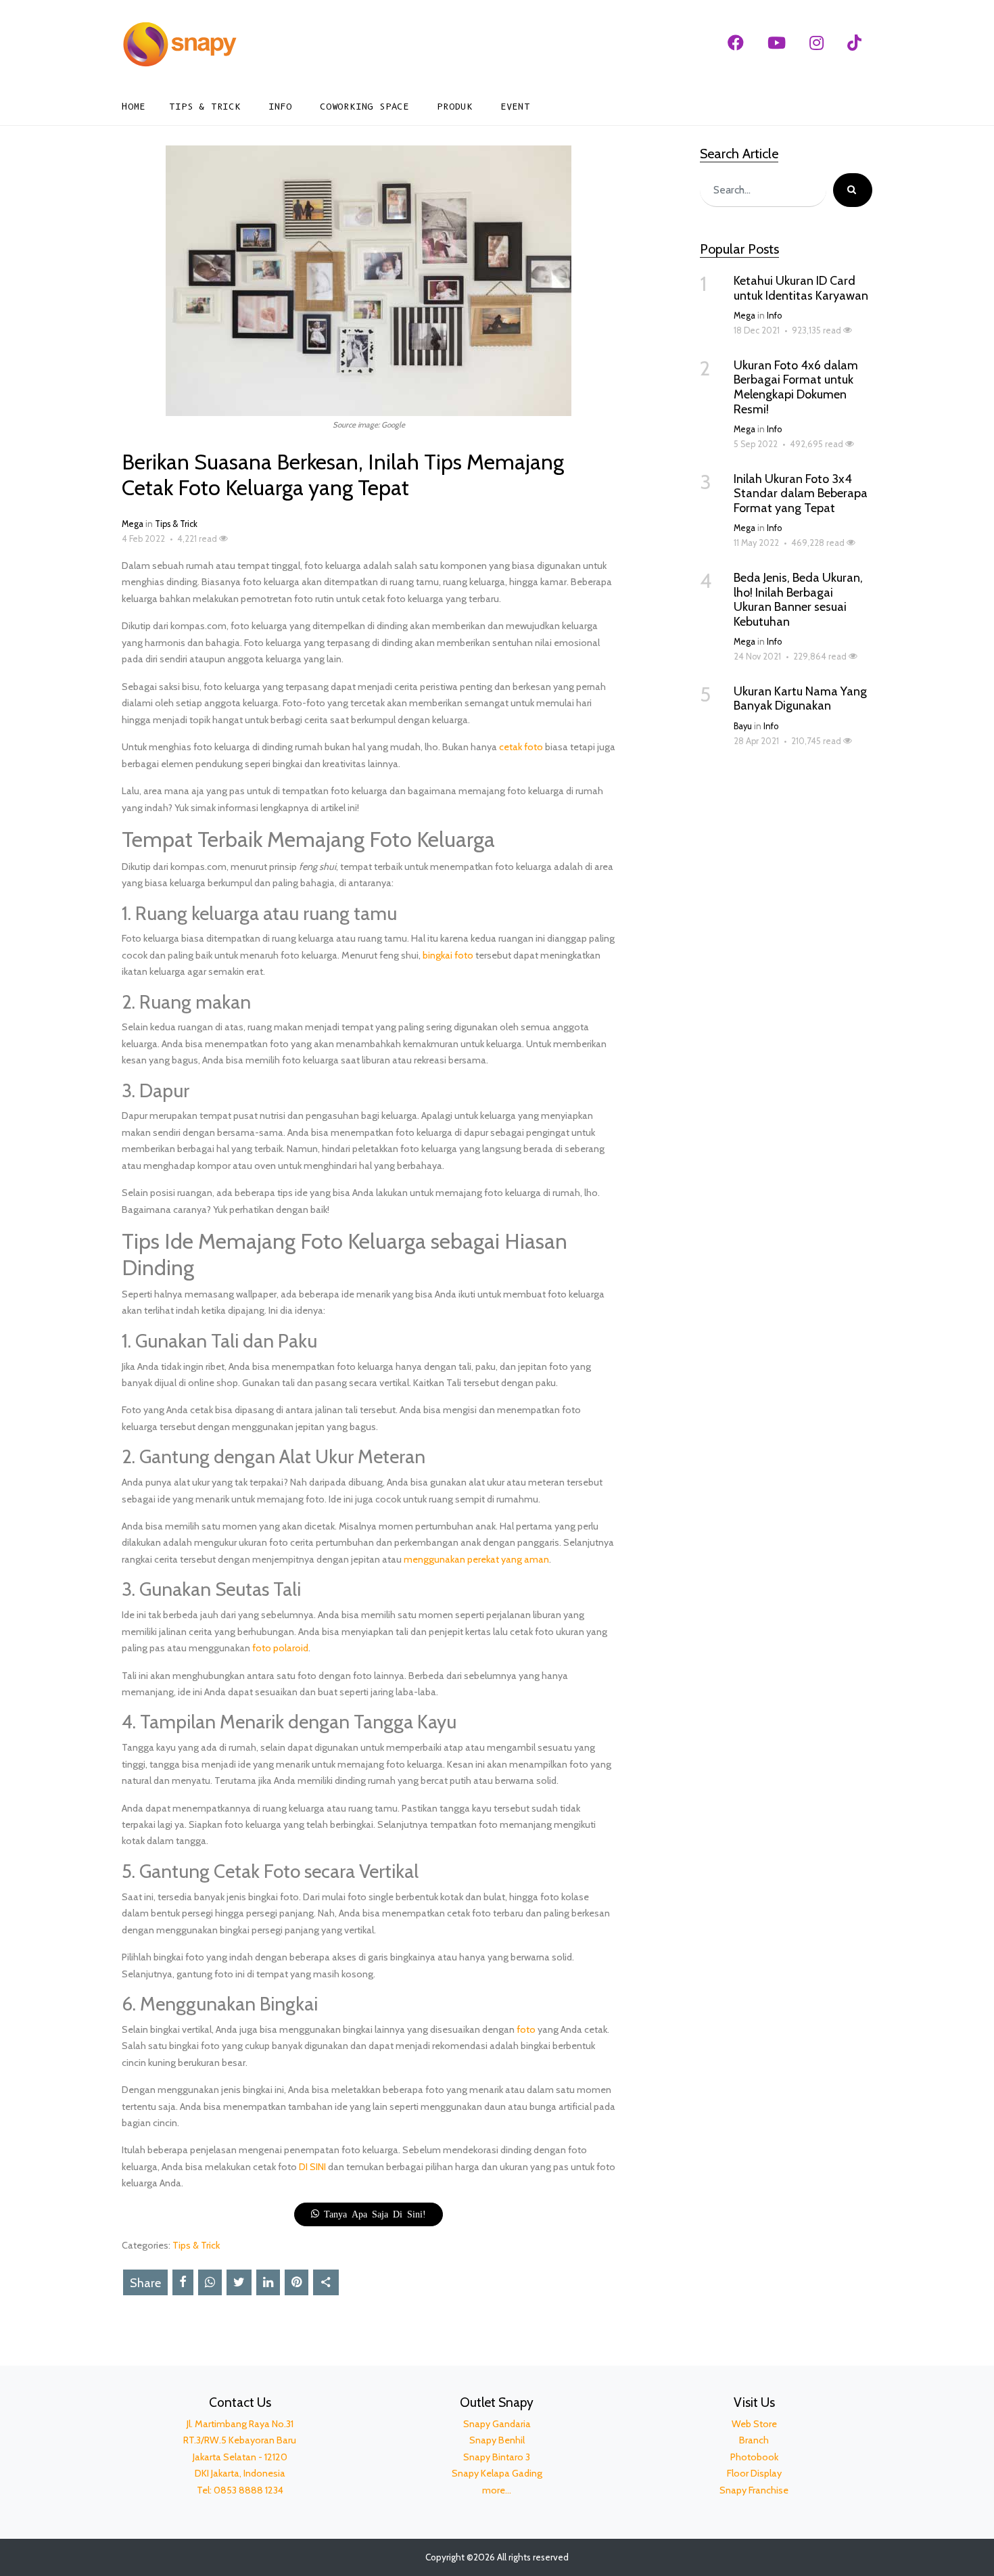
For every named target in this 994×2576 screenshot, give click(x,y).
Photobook (754, 2457)
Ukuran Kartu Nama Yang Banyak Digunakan (800, 699)
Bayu (743, 726)
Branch (754, 2440)
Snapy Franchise (754, 2490)
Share (145, 2283)
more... (497, 2490)
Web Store (754, 2424)
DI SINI (312, 2167)
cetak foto (521, 747)
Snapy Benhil (497, 2440)
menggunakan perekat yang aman (476, 1559)
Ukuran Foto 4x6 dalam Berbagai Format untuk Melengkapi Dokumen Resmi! (796, 387)
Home (134, 107)
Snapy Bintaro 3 (497, 2457)
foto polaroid (280, 1648)
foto (526, 2029)
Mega (133, 524)
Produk (455, 107)
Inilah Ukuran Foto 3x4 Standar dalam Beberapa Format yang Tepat (801, 493)
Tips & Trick (205, 107)
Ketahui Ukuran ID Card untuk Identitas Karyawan (801, 288)
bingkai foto (448, 955)
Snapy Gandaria (497, 2424)
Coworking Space (364, 107)
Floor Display (754, 2473)
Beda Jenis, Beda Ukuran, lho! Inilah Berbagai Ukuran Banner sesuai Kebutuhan (798, 600)
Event (515, 107)
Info (280, 107)
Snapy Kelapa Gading (497, 2473)
